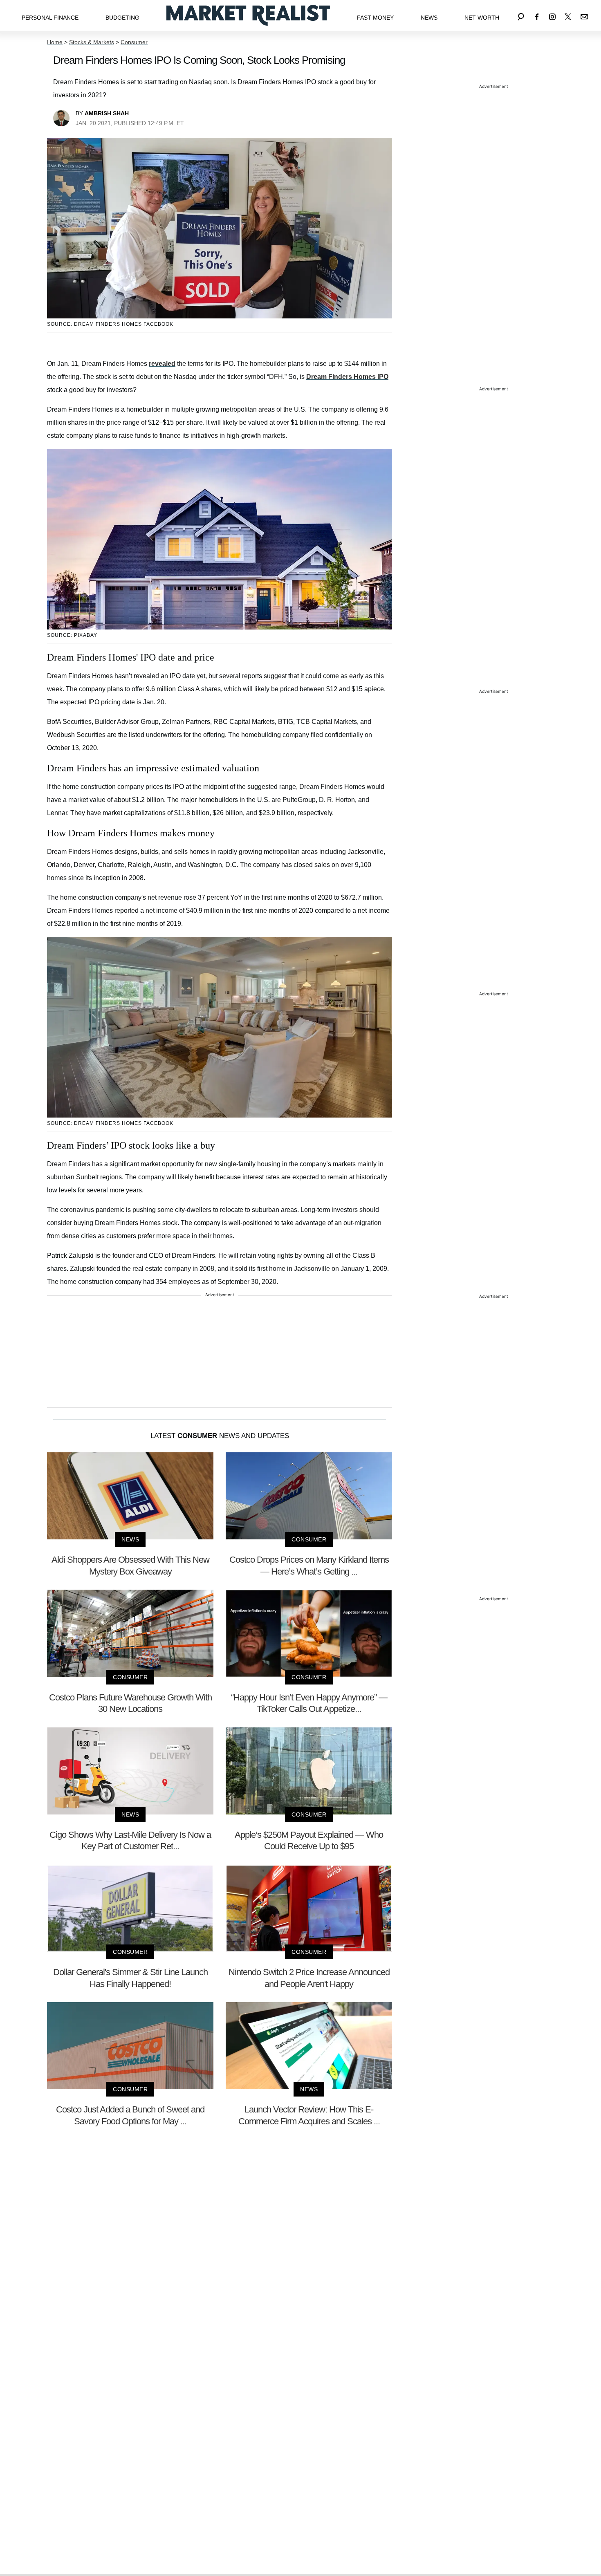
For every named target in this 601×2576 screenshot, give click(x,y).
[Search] (521, 15)
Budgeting (122, 18)
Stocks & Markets (92, 42)
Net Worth (482, 18)
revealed (162, 364)
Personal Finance (50, 18)
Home (55, 42)
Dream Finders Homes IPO (347, 377)
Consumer (134, 42)
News (429, 18)
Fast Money (375, 18)
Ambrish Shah (107, 113)
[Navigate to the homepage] (248, 15)
